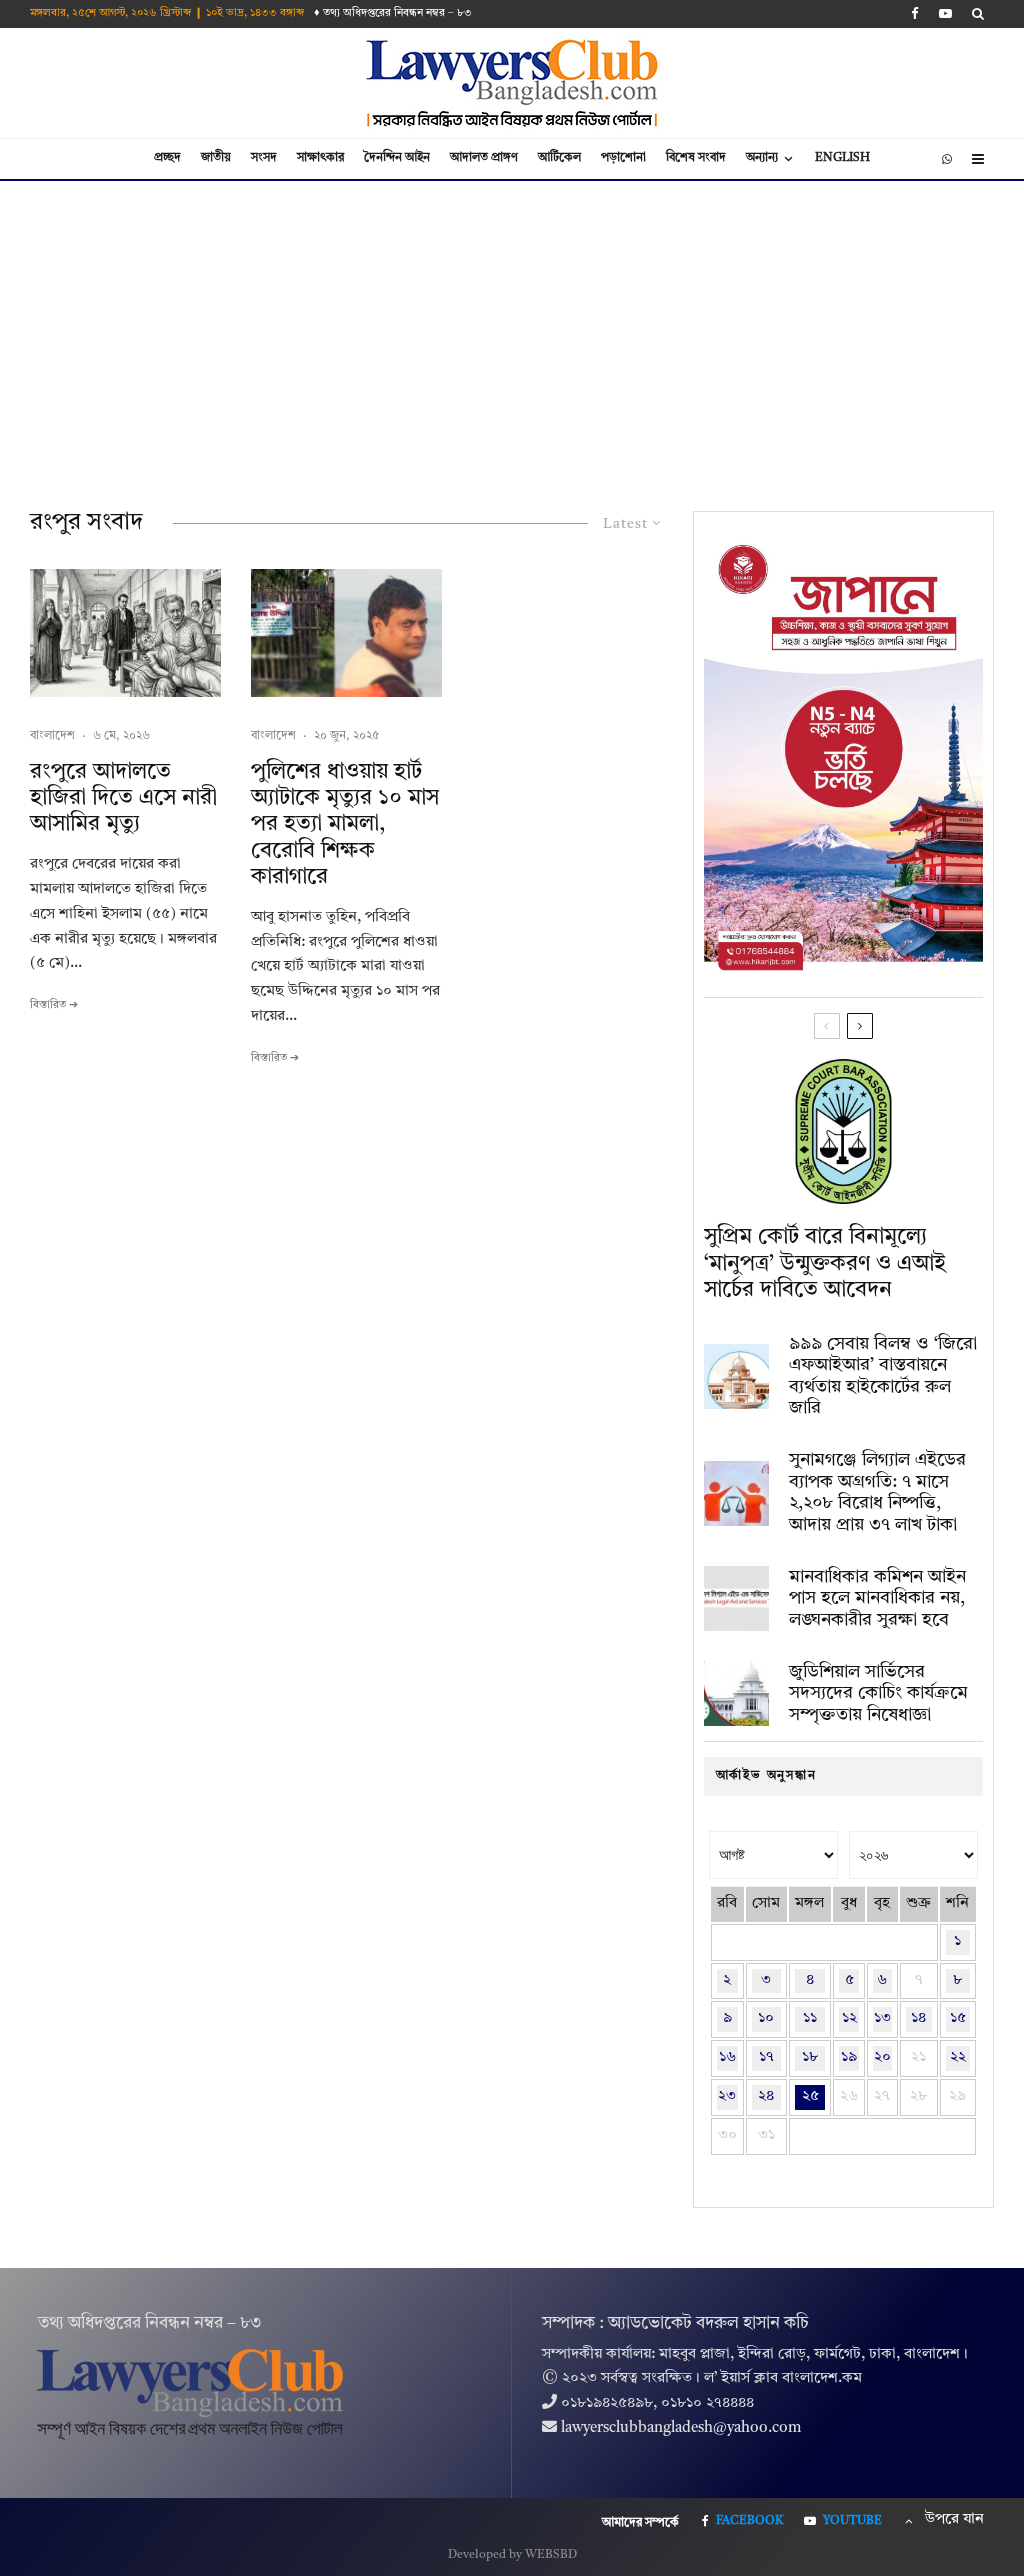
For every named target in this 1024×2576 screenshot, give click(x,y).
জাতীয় (216, 158)
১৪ (918, 2018)
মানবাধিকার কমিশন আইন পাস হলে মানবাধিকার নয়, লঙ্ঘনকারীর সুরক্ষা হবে (877, 1598)
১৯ (849, 2057)
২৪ (766, 2096)
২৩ (727, 2096)
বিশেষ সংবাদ (696, 158)
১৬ (727, 2057)
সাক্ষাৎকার (320, 158)
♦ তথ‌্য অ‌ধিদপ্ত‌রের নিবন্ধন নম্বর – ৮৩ (393, 13)
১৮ (810, 2057)
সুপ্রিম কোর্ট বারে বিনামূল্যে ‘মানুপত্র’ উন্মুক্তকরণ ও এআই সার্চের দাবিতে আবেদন (825, 1263)
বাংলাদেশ (52, 736)
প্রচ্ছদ (167, 158)
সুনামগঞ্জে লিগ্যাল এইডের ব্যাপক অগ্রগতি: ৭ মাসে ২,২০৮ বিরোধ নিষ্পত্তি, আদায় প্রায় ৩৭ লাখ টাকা (877, 1492)
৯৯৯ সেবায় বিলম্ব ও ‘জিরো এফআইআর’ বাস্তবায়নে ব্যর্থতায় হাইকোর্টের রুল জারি (883, 1376)
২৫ (810, 2096)
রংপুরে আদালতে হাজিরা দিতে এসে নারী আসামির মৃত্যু (123, 798)
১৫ (958, 2018)
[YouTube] (945, 13)
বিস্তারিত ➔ (54, 1005)
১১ (810, 2018)
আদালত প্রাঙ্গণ (484, 158)
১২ (849, 2018)
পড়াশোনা (623, 158)
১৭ (766, 2057)
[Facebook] (915, 13)
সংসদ (264, 158)
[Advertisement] (512, 331)
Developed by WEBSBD (512, 2555)
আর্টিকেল (559, 158)
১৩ (882, 2018)
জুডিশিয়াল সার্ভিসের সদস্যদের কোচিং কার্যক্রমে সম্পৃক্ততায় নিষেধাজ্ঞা (878, 1693)
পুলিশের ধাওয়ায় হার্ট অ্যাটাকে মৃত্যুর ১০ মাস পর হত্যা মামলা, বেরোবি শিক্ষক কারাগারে (345, 825)
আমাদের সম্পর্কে (640, 2523)
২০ (882, 2057)
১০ (766, 2018)
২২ (958, 2057)
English (842, 158)
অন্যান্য (762, 158)
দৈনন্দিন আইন (397, 158)
